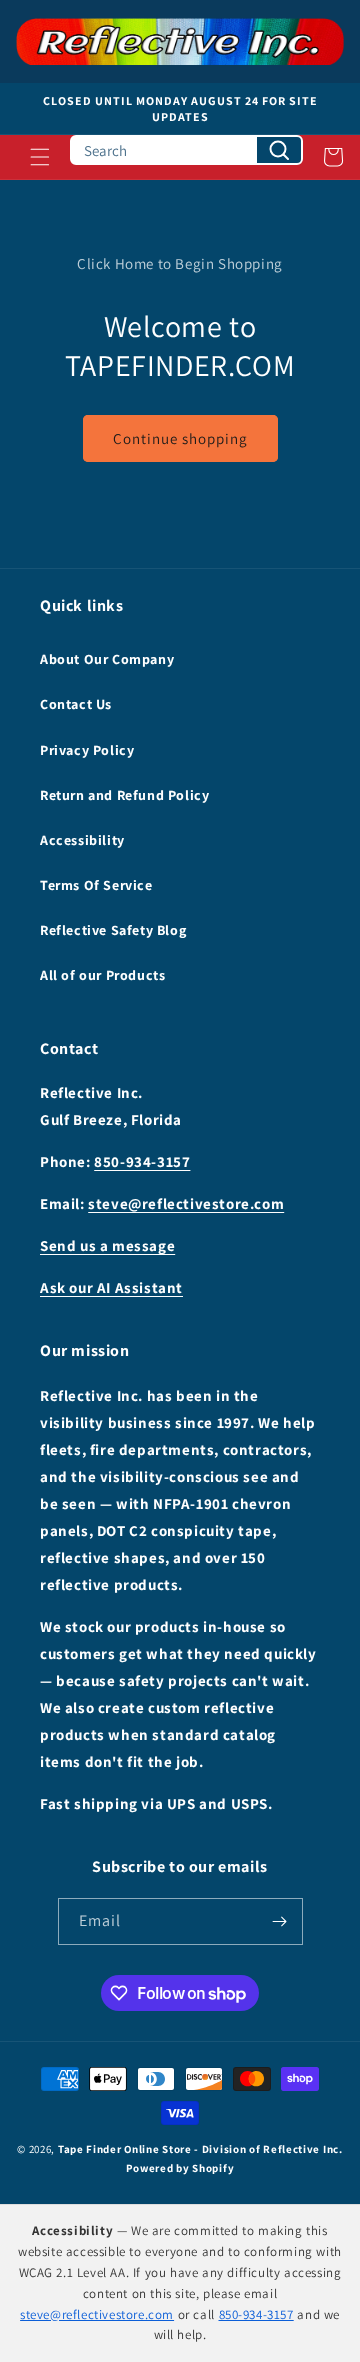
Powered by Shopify (180, 2168)
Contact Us (76, 704)
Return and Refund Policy (124, 795)
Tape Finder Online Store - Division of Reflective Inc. (200, 2149)
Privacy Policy (87, 750)
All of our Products (102, 975)
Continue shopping (180, 438)
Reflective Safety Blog (113, 930)
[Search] (279, 150)
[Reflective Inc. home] (180, 41)
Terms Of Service (96, 885)
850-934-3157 (142, 1161)
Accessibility (82, 840)
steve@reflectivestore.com (186, 1203)
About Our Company (107, 659)
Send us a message (107, 1245)
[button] (40, 157)
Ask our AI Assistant (111, 1287)
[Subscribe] (280, 1921)
